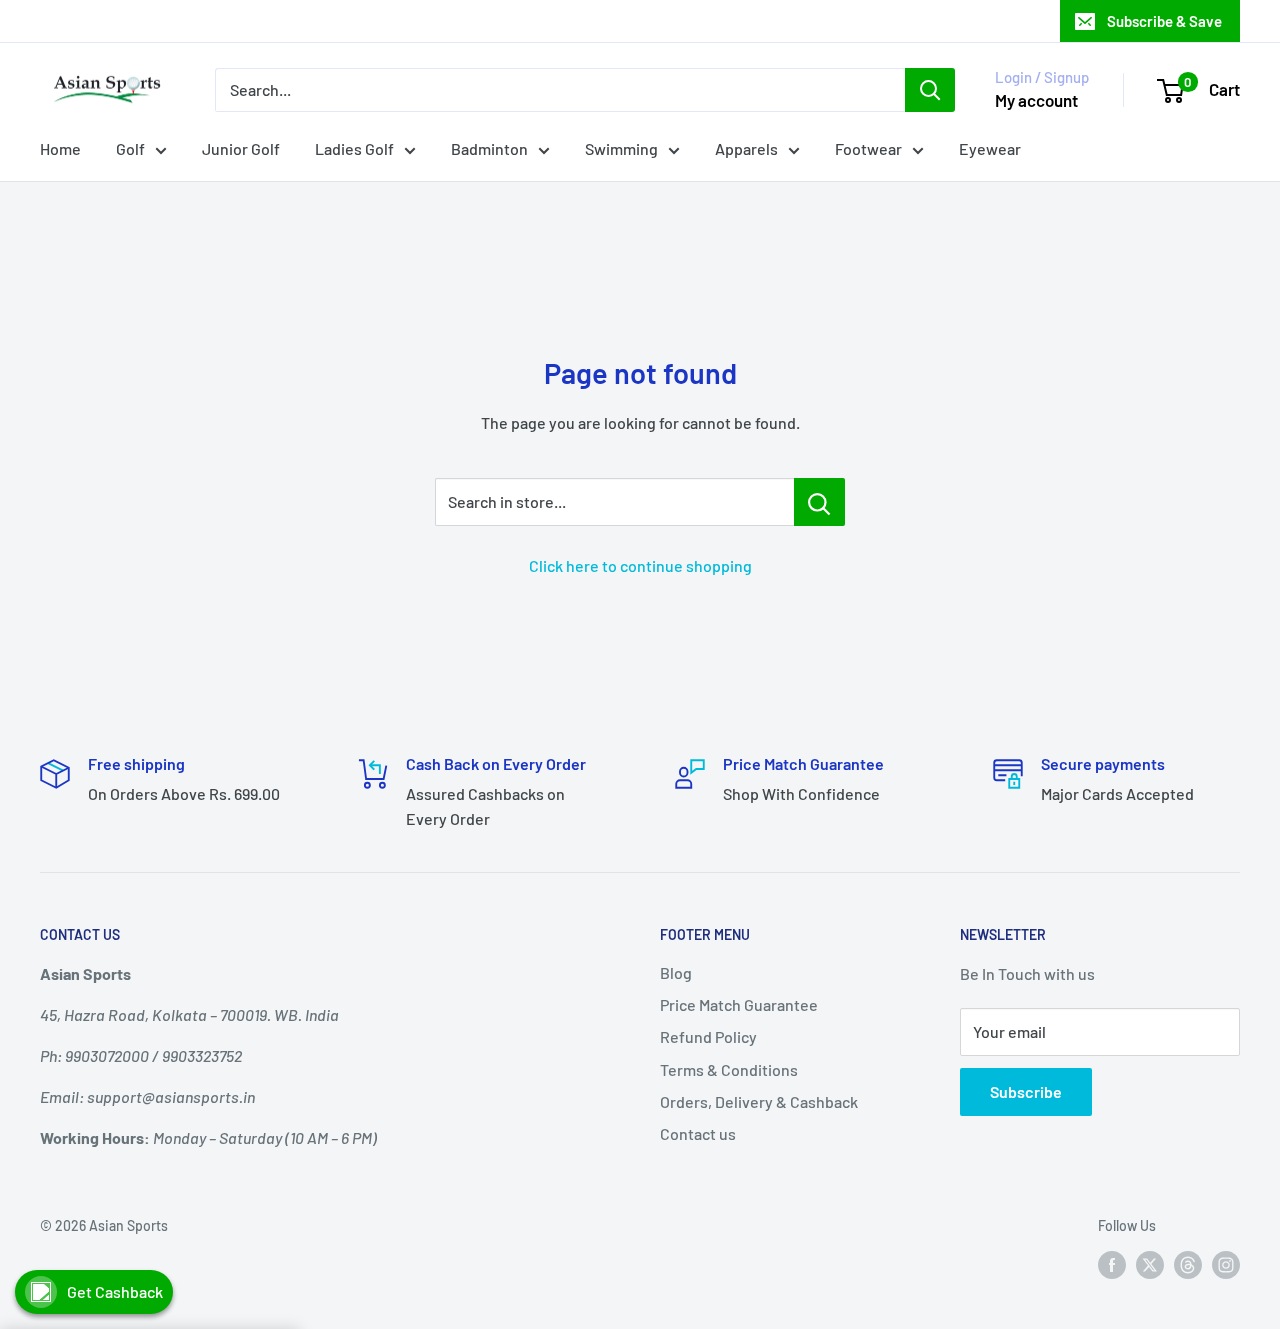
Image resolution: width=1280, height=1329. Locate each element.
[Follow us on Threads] (1188, 1264)
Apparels (746, 148)
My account (1036, 100)
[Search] (930, 90)
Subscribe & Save (1164, 21)
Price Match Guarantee (739, 1004)
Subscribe (1026, 1091)
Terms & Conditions (729, 1069)
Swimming (621, 148)
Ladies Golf (354, 148)
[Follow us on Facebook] (1112, 1264)
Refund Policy (708, 1036)
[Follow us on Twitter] (1150, 1264)
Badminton (489, 148)
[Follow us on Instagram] (1226, 1264)
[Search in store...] (819, 502)
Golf (130, 148)
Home (60, 148)
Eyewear (990, 148)
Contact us (698, 1133)
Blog (676, 972)
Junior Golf (241, 148)
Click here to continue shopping (640, 565)
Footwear (868, 148)
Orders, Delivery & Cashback (759, 1101)
